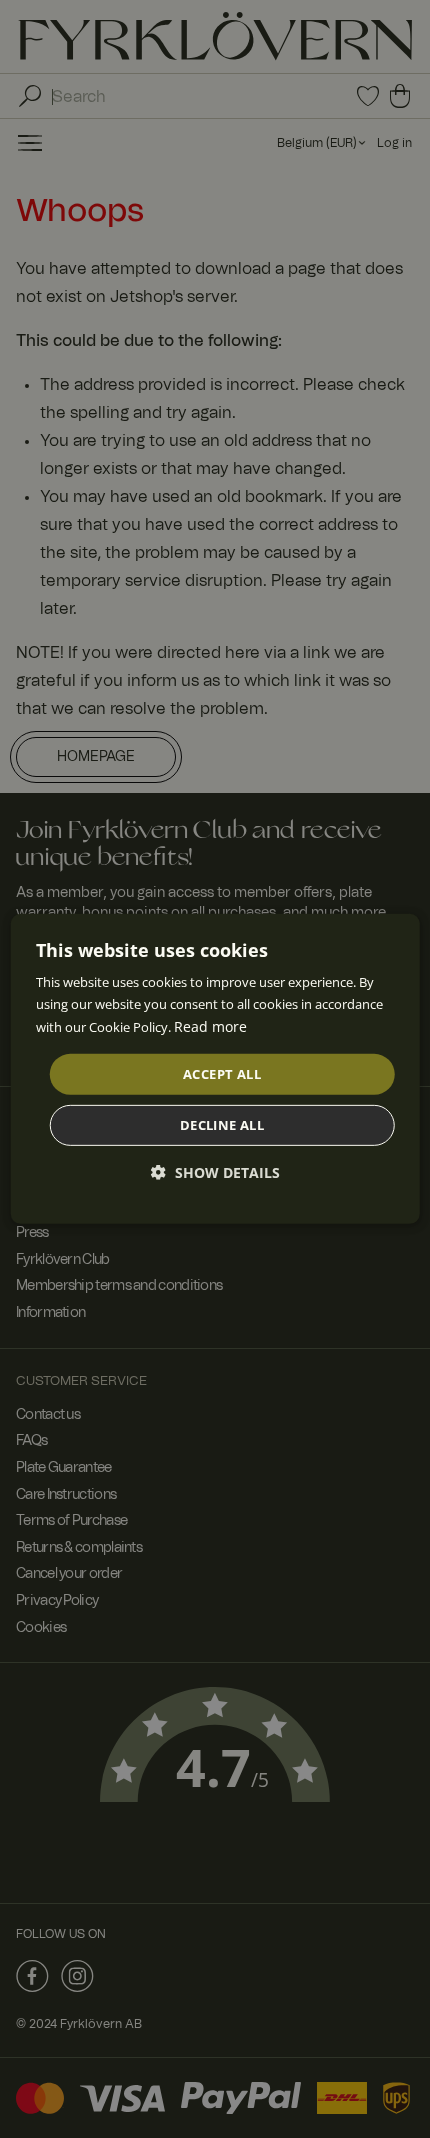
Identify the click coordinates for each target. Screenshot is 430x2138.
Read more (210, 1026)
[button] (215, 1172)
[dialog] (215, 1069)
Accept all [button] (222, 1074)
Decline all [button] (222, 1125)
